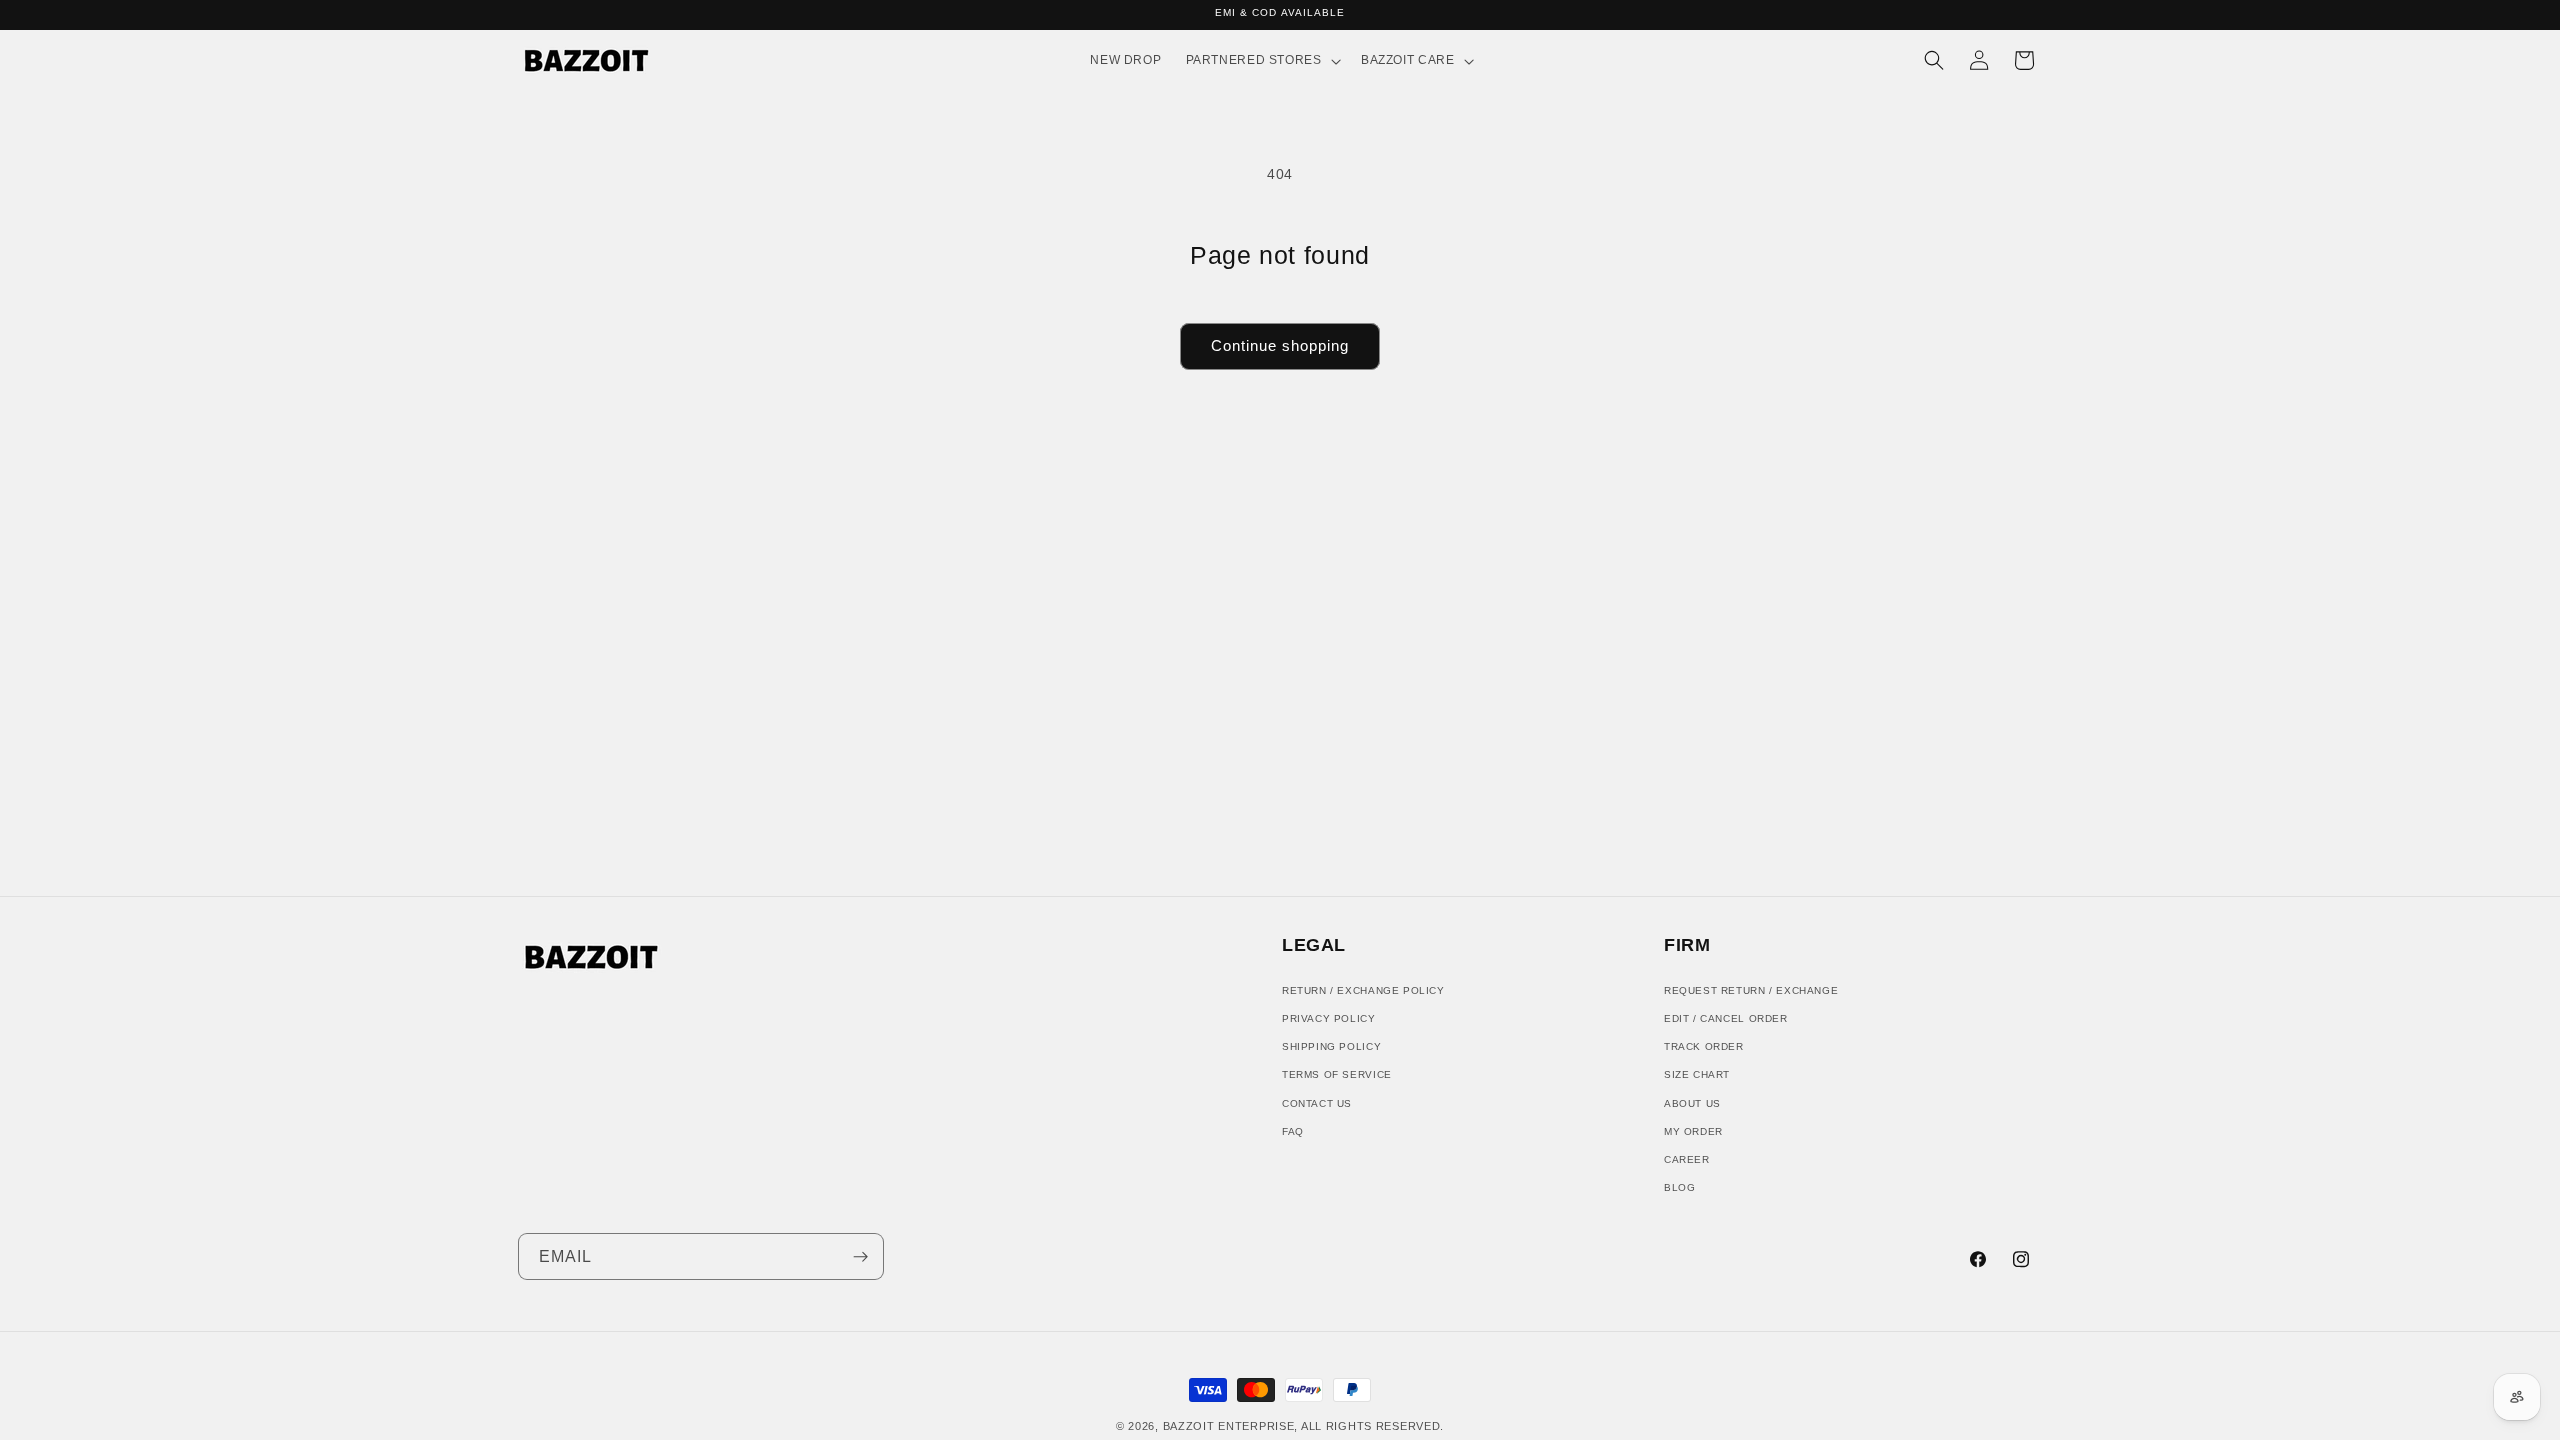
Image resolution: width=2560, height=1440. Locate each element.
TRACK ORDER (1704, 1046)
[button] (1260, 61)
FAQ (1293, 1131)
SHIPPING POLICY (1331, 1046)
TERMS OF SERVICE (1337, 1074)
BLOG (1679, 1187)
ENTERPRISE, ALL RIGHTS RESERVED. (1331, 1426)
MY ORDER (1693, 1131)
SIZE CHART (1697, 1074)
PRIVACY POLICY (1329, 1018)
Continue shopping (1280, 345)
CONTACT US (1317, 1103)
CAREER (1687, 1159)
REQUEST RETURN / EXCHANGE (1751, 990)
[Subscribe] (860, 1257)
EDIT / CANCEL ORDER (1726, 1018)
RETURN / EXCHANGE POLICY (1363, 990)
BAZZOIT (1189, 1426)
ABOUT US (1692, 1103)
